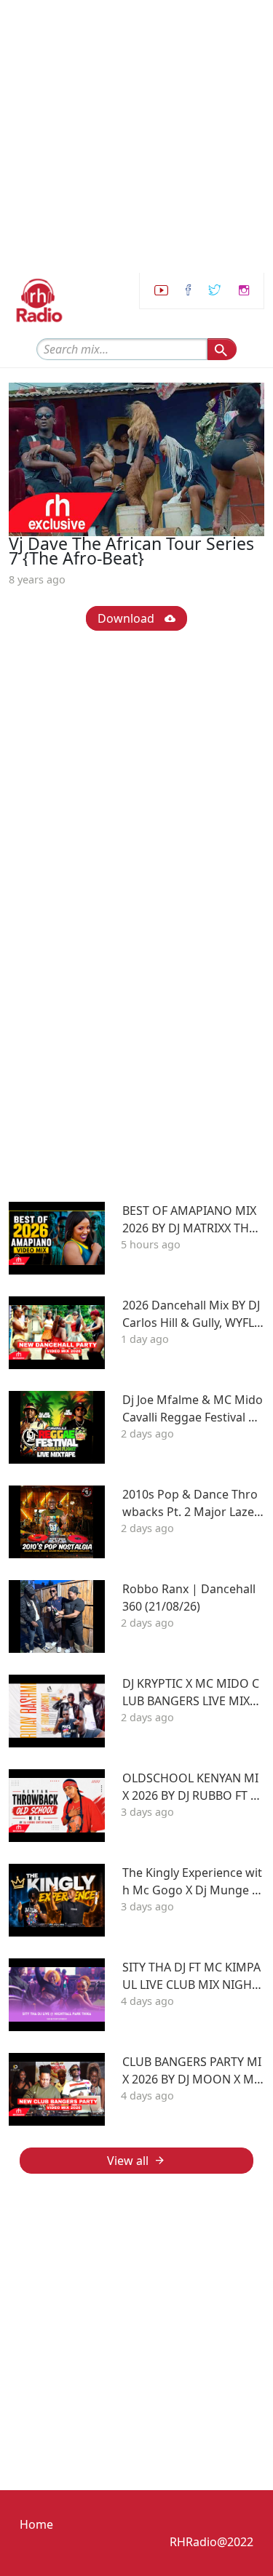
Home (36, 2524)
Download (127, 618)
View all (128, 2161)
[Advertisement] (136, 136)
